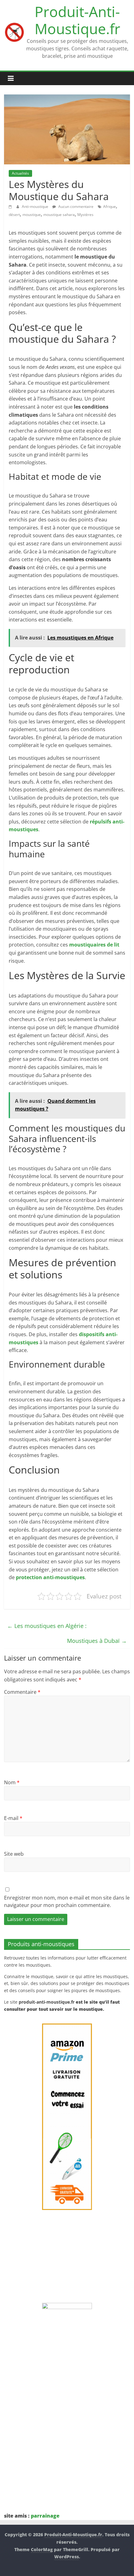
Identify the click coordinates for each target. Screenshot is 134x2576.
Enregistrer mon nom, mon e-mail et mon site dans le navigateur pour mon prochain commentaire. (67, 1901)
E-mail (13, 1818)
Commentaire (22, 1692)
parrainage (45, 2516)
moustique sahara (59, 215)
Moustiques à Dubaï (97, 1641)
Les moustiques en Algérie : (47, 1626)
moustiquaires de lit (94, 945)
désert (14, 215)
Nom (12, 1782)
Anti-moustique (36, 206)
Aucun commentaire (75, 206)
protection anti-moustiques (50, 1577)
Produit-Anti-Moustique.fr (77, 20)
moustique (32, 215)
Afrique (110, 206)
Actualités (20, 173)
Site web (14, 1854)
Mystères (85, 215)
